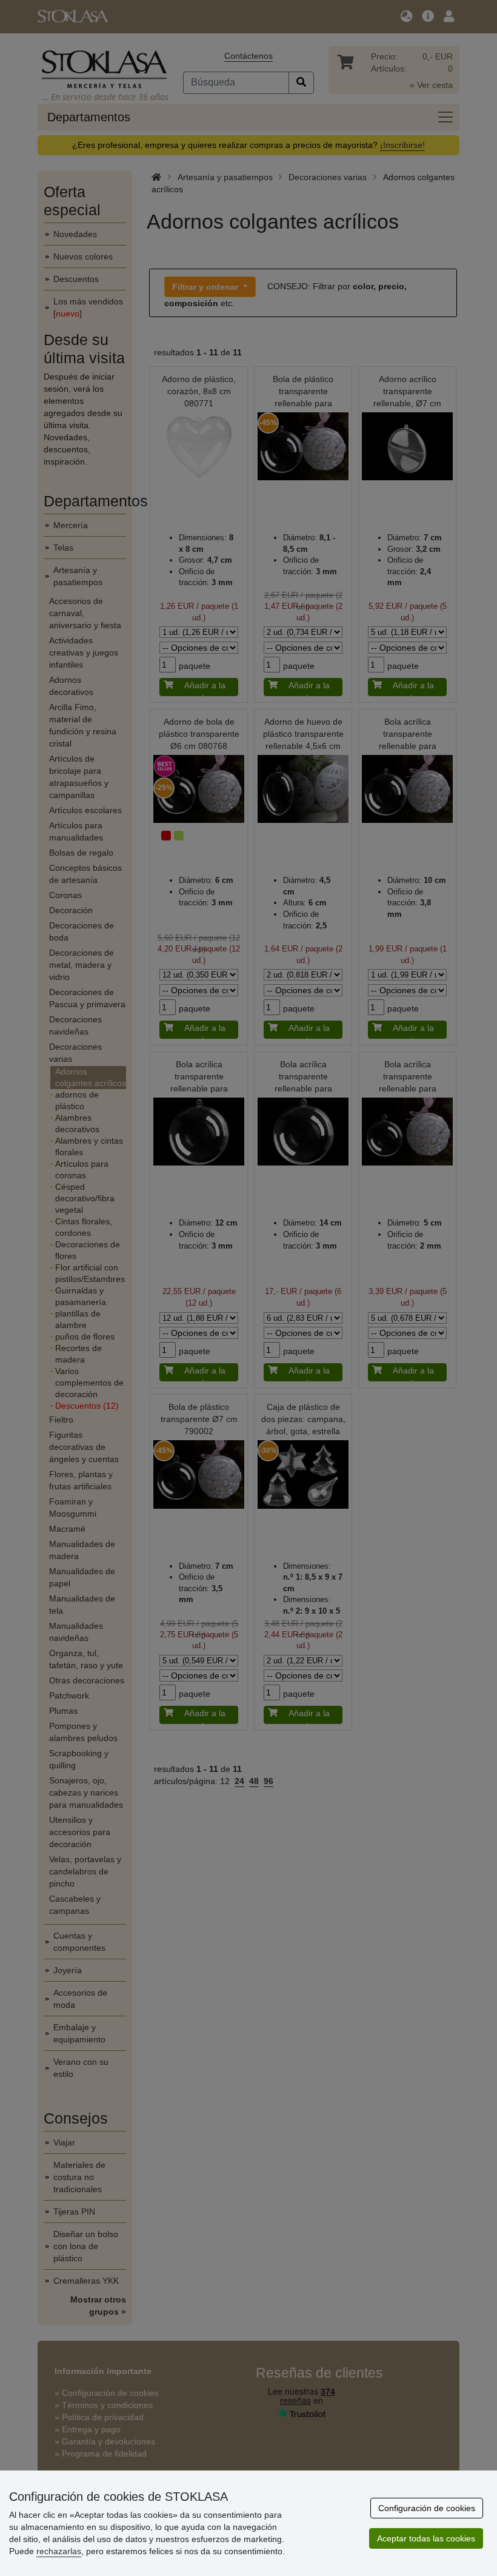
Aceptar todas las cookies (426, 2538)
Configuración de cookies (427, 2508)
